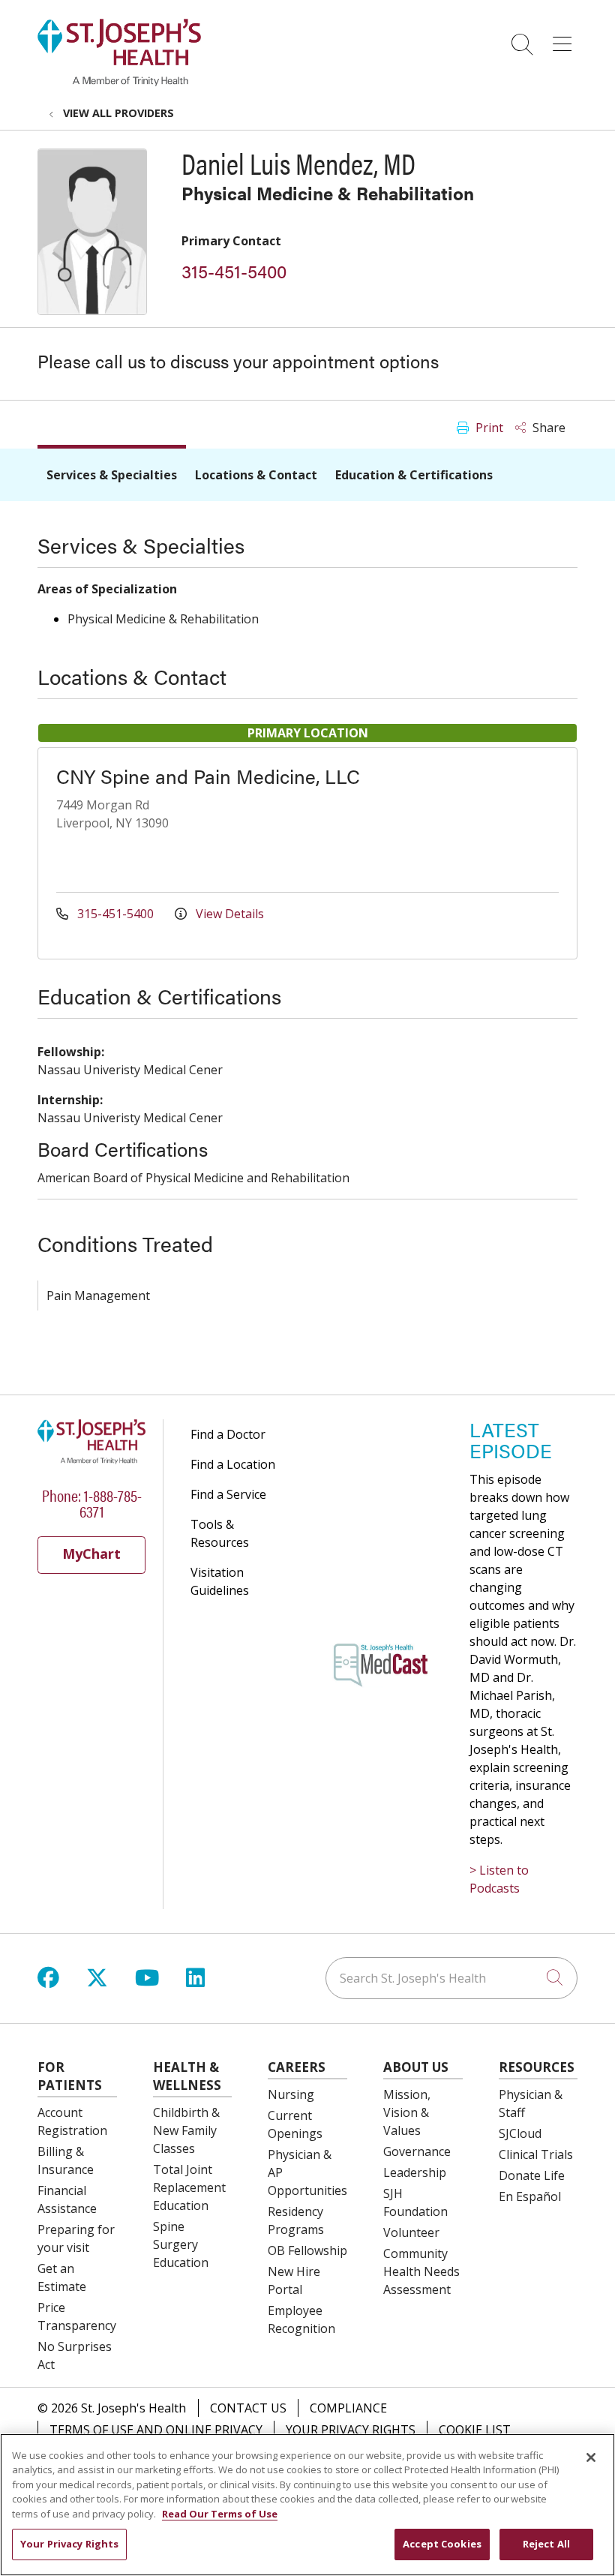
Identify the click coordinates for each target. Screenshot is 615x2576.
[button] (565, 39)
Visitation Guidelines (220, 1581)
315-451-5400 (234, 271)
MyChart (91, 1554)
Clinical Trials (536, 2154)
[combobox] (451, 1978)
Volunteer (411, 2232)
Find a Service (228, 1494)
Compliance (348, 2408)
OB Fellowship (307, 2250)
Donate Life (532, 2175)
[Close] (591, 2457)
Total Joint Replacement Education (189, 2187)
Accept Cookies (442, 2544)
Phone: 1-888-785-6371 (92, 1503)
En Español (530, 2196)
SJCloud (520, 2133)
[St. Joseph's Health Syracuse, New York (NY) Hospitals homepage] (119, 82)
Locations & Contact (256, 475)
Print (488, 428)
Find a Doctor (228, 1434)
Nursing (291, 2094)
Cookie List (475, 2430)
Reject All (546, 2544)
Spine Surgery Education (181, 2244)
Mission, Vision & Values (407, 2112)
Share (547, 428)
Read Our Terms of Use (220, 2514)
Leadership (415, 2172)
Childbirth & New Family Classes (186, 2130)
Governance (417, 2151)
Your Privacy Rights (351, 2430)
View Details (228, 914)
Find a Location (233, 1464)
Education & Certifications (414, 475)
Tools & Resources (220, 1533)
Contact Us (248, 2408)
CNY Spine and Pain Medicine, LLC (208, 776)
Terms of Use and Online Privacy (156, 2430)
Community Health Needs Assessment (421, 2271)
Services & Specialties (112, 475)
